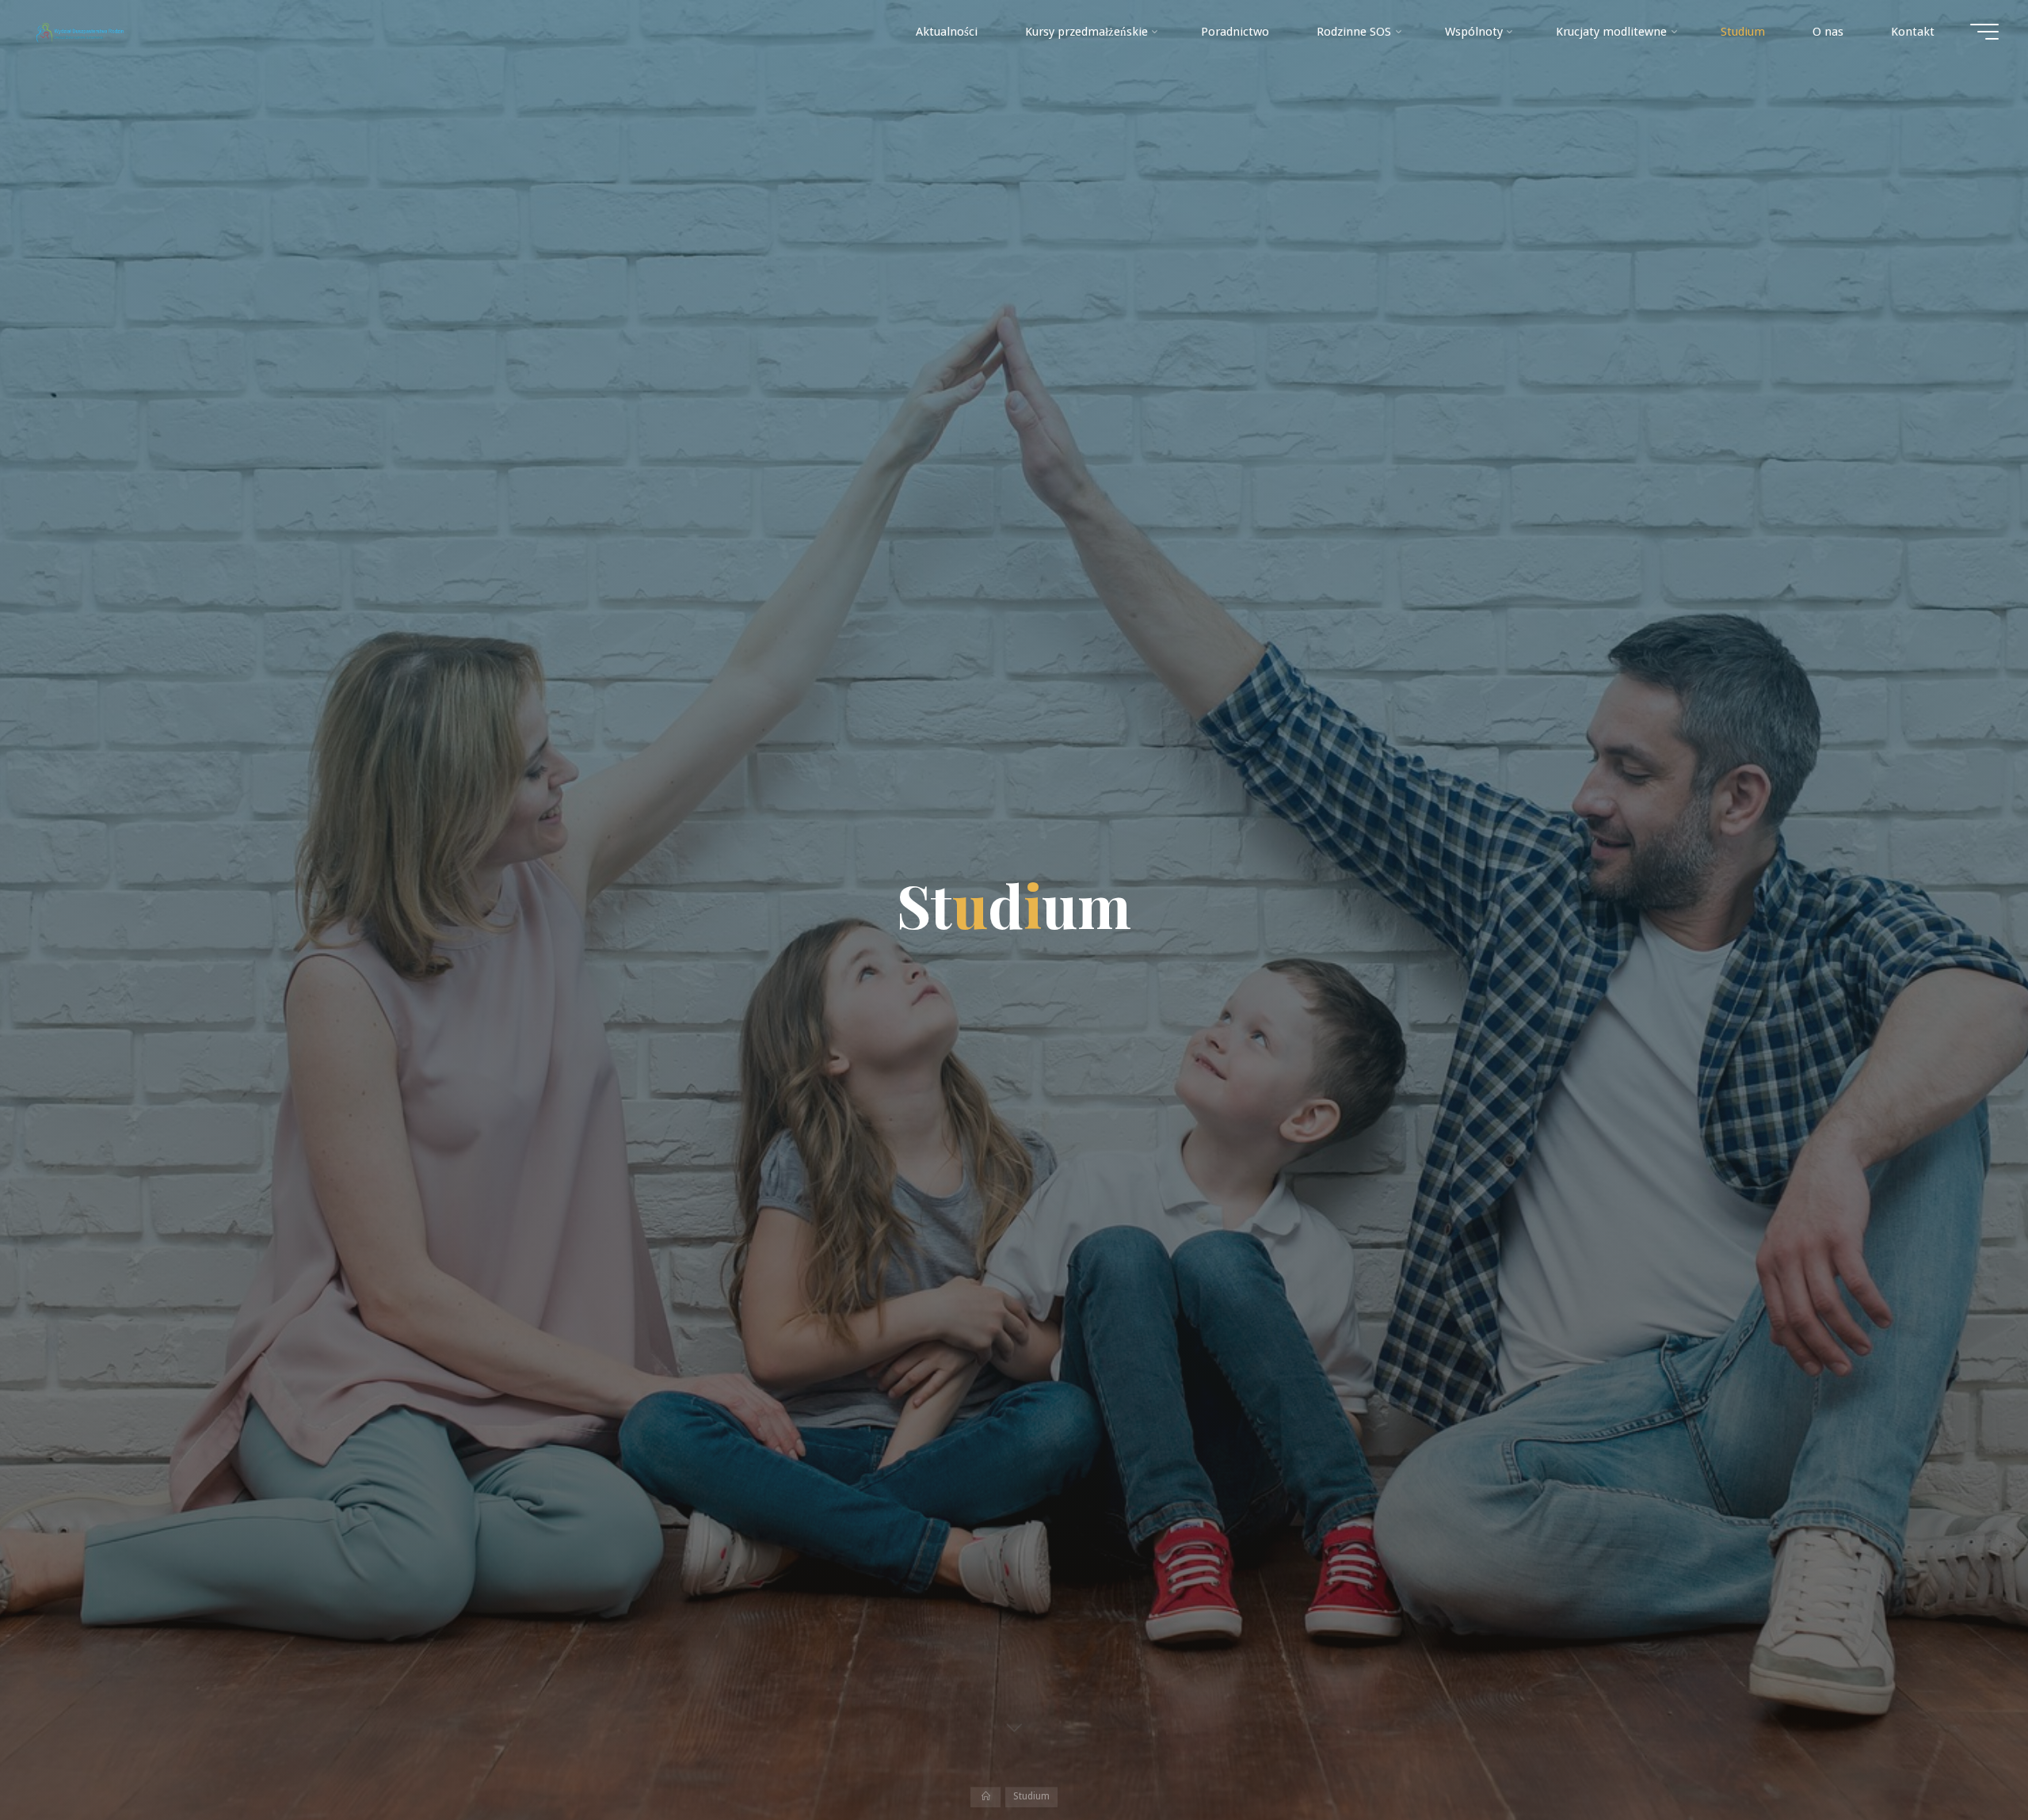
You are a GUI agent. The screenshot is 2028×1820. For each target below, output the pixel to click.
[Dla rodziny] (80, 32)
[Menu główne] (1984, 32)
